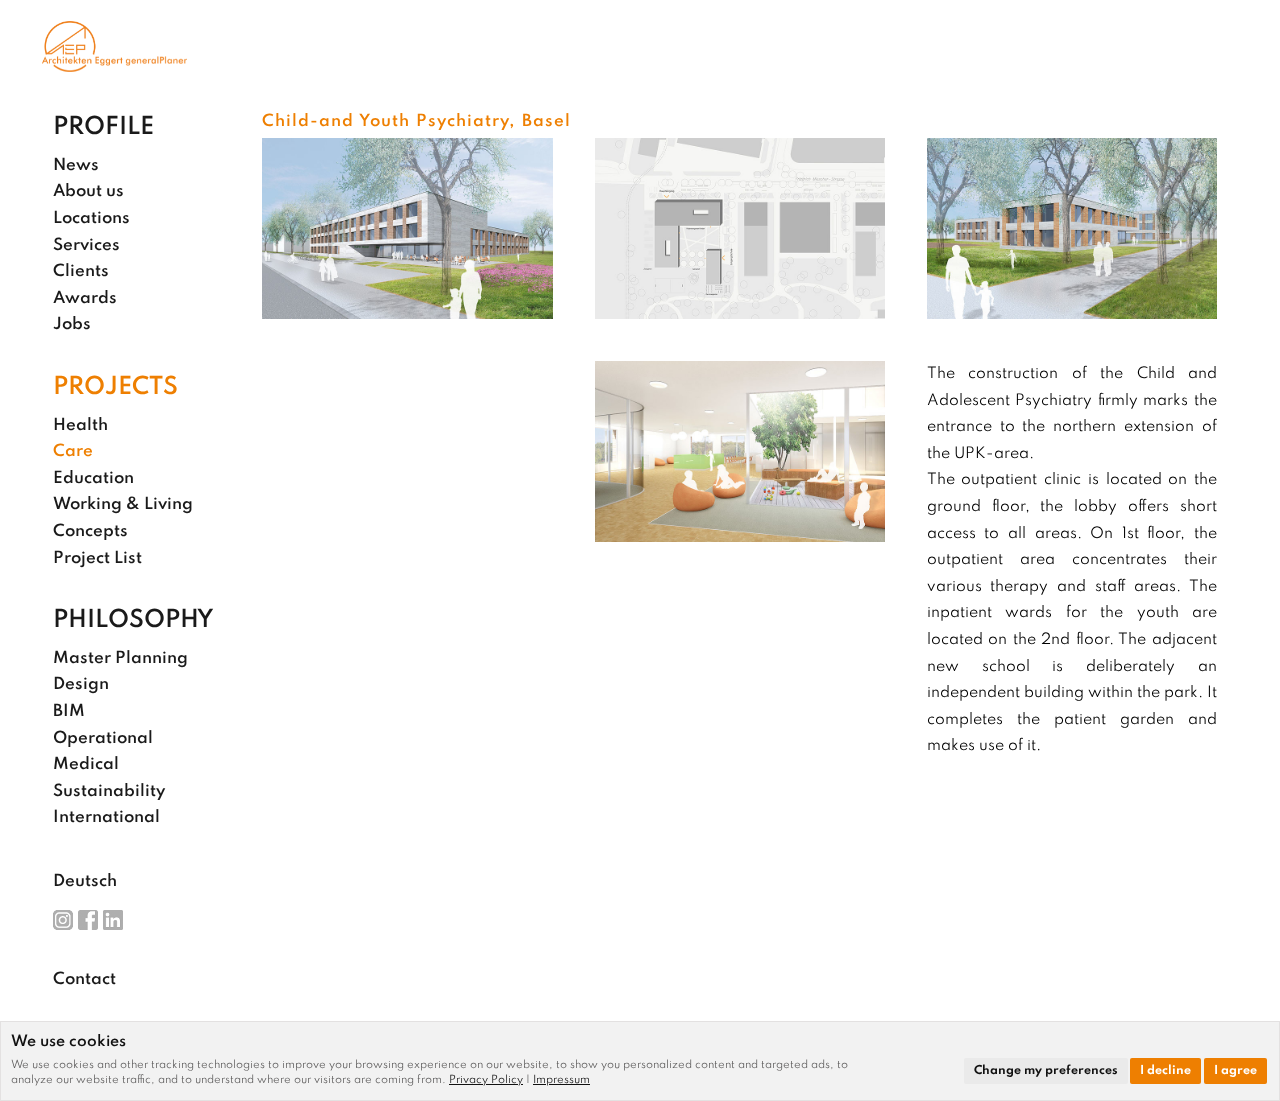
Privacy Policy (486, 1080)
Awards (85, 298)
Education (93, 478)
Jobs (72, 324)
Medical (86, 764)
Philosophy (133, 621)
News (76, 165)
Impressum (561, 1080)
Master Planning (120, 658)
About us (88, 191)
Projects (115, 388)
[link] (491, 1080)
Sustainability (109, 791)
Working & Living (123, 504)
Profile (103, 128)
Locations (91, 218)
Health (80, 425)
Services (86, 245)
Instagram (63, 920)
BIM (69, 711)
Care (73, 451)
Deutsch (85, 881)
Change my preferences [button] (1046, 1071)
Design (81, 684)
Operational (103, 738)
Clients (81, 271)
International (106, 817)
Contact (84, 979)
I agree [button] (1235, 1071)
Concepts (90, 531)
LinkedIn (113, 920)
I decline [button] (1165, 1071)
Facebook (88, 920)
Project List (97, 558)
